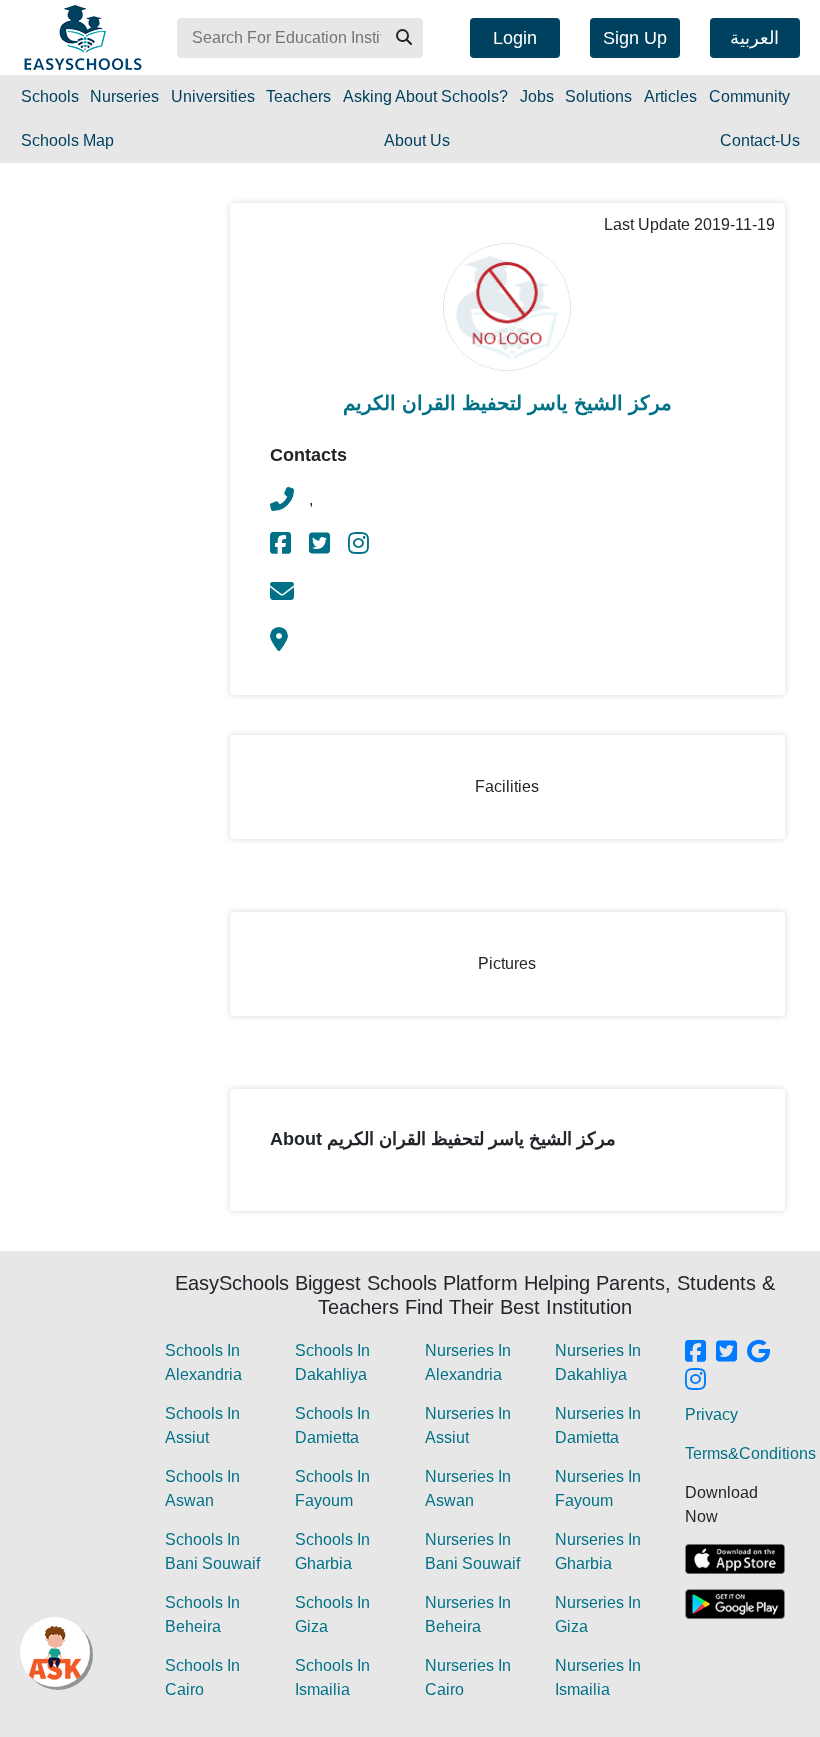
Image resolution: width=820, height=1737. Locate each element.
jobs (537, 96)
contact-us (760, 140)
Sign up (635, 38)
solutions (598, 96)
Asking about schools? (425, 96)
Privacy (711, 1414)
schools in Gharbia (332, 1551)
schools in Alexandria (203, 1362)
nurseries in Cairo (468, 1677)
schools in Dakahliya (332, 1362)
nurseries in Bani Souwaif (472, 1551)
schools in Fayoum (332, 1488)
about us (417, 140)
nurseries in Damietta (598, 1425)
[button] (403, 38)
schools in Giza (332, 1614)
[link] (282, 546)
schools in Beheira (202, 1614)
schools (50, 96)
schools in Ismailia (332, 1677)
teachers (298, 96)
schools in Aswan (202, 1488)
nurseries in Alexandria (468, 1362)
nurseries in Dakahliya (598, 1362)
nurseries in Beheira (468, 1614)
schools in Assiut (202, 1425)
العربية (754, 38)
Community (749, 96)
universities (213, 96)
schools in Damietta (332, 1425)
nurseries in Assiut (468, 1425)
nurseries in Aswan (468, 1488)
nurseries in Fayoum (598, 1488)
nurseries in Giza (598, 1614)
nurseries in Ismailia (598, 1677)
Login (515, 38)
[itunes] (735, 1559)
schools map (67, 140)
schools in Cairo (202, 1677)
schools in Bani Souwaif (212, 1551)
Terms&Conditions (750, 1453)
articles (670, 96)
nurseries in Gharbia (598, 1551)
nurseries (124, 96)
